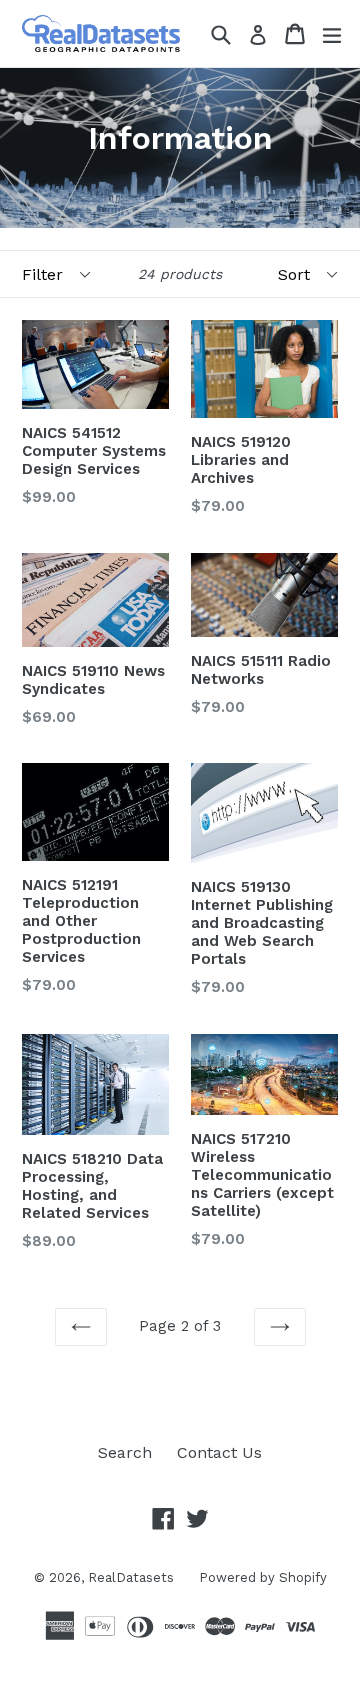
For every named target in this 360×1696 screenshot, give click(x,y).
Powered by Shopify (263, 1577)
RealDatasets (131, 1577)
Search (125, 1452)
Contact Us (219, 1452)
